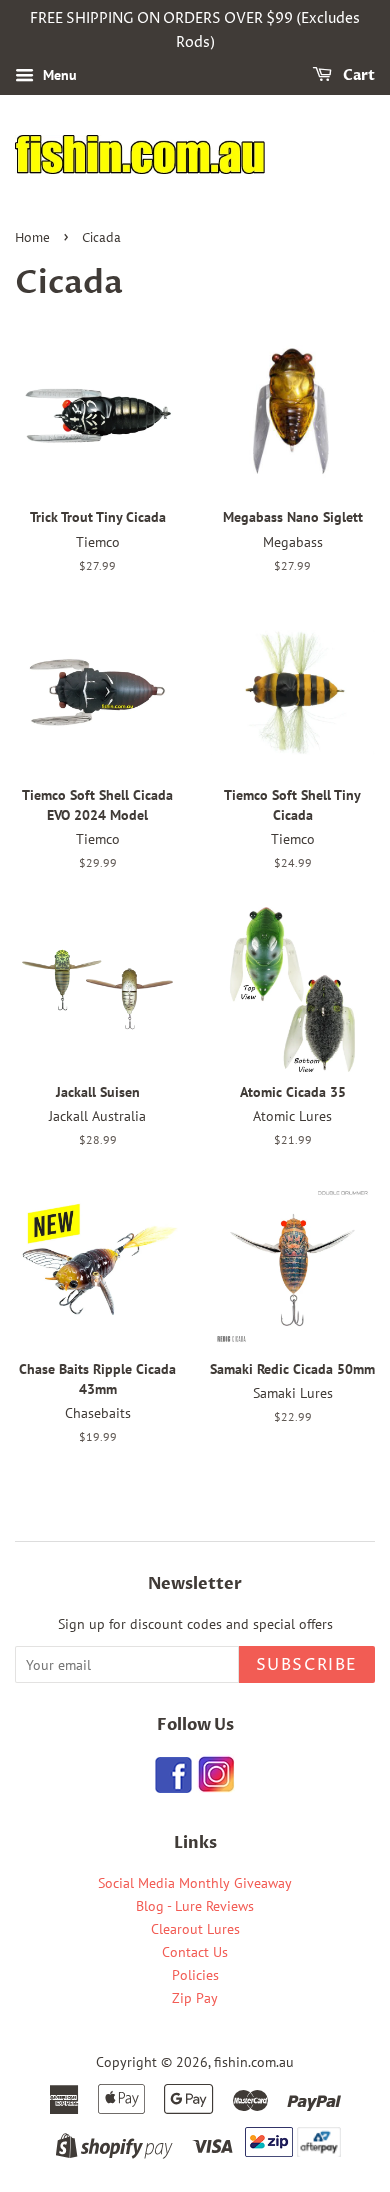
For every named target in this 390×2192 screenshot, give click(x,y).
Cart (357, 75)
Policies (195, 1975)
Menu (58, 75)
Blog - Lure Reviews (195, 1906)
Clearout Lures (195, 1929)
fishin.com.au (254, 2062)
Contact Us (195, 1952)
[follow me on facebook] (173, 1787)
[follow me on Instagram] (215, 1787)
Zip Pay (195, 1998)
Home (32, 238)
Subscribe (307, 1665)
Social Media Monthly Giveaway (195, 1883)
